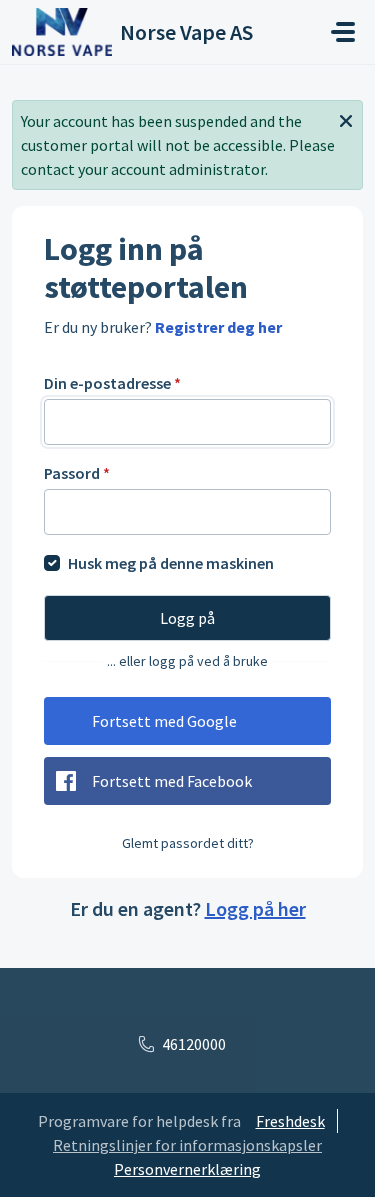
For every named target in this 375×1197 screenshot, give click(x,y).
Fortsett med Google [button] (164, 721)
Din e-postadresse (112, 383)
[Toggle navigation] (343, 32)
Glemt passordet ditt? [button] (188, 843)
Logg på (187, 618)
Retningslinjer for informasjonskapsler (187, 1145)
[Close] (346, 119)
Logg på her (255, 908)
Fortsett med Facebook (172, 781)
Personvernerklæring (187, 1169)
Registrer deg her (218, 327)
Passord (77, 473)
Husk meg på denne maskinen (171, 563)
